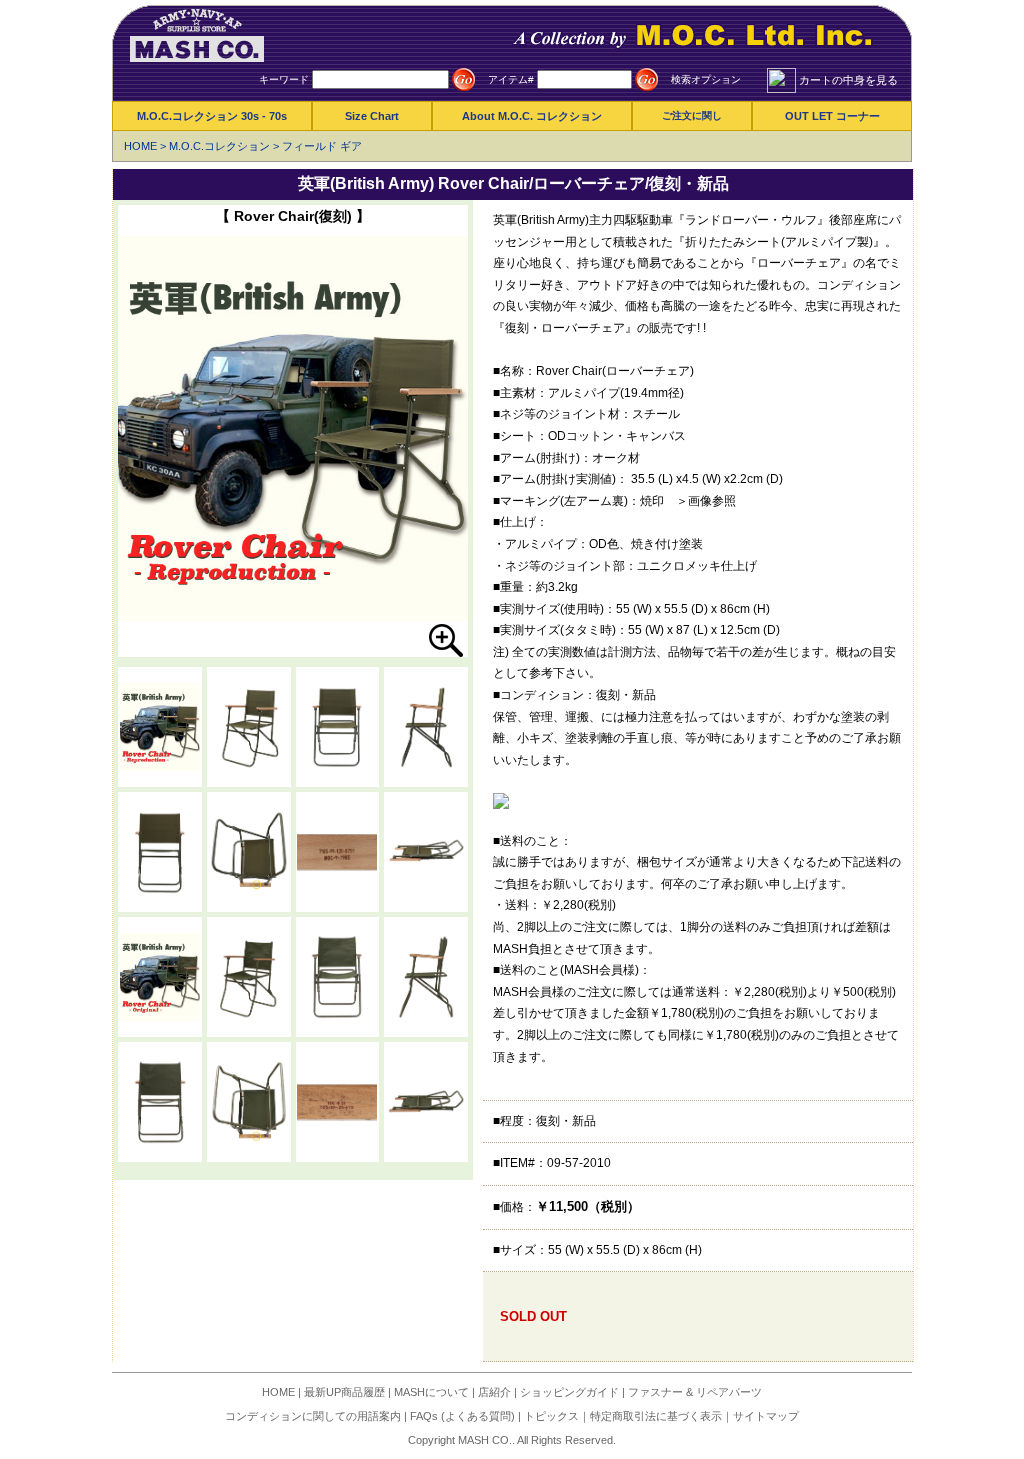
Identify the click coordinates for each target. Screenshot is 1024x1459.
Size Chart (372, 116)
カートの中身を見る (848, 80)
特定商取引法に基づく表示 (656, 1416)
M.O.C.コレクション (219, 146)
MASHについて (431, 1392)
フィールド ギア (322, 146)
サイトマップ (766, 1416)
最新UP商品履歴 (344, 1392)
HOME (140, 146)
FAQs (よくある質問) (462, 1416)
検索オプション (706, 79)
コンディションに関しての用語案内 (313, 1416)
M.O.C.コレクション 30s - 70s (212, 116)
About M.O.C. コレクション (532, 116)
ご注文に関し (692, 115)
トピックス (551, 1416)
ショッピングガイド (569, 1392)
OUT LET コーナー (832, 116)
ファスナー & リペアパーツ (695, 1392)
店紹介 (494, 1392)
